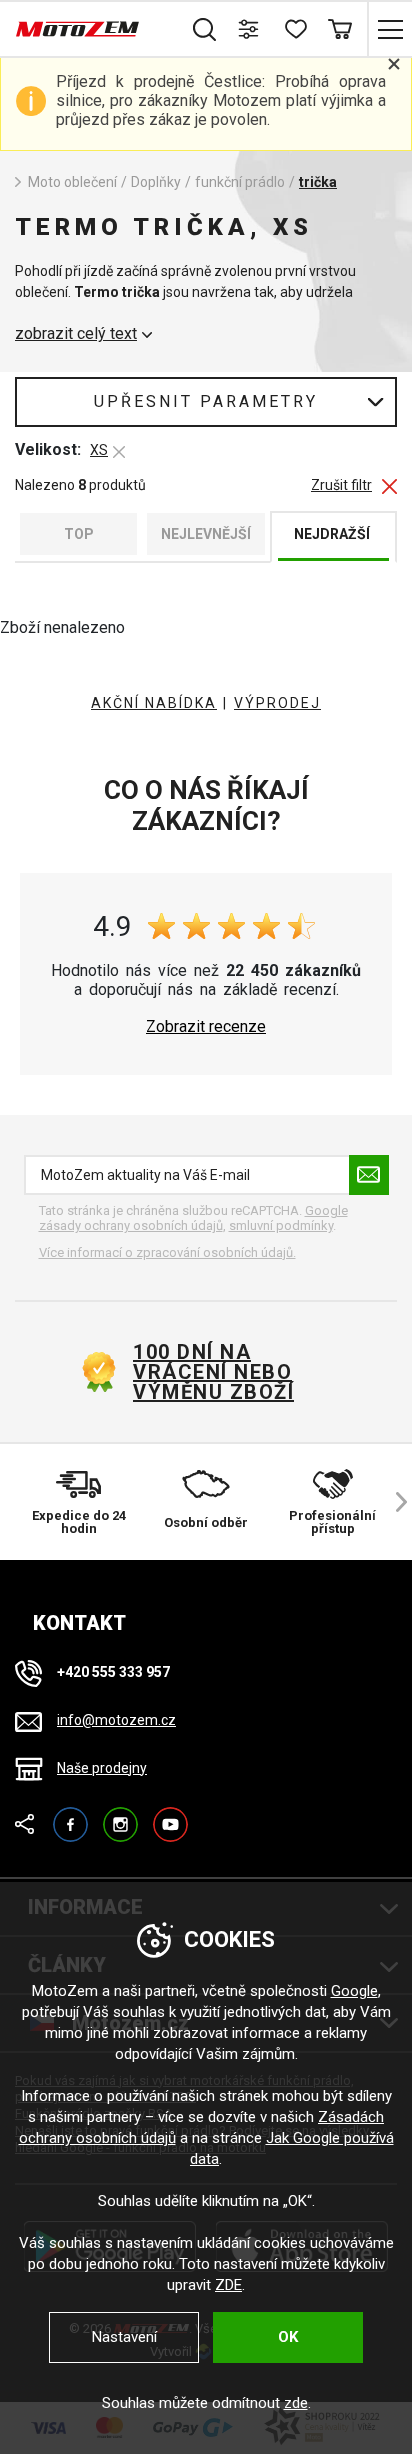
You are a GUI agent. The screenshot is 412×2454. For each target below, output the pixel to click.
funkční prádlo (240, 182)
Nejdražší (332, 534)
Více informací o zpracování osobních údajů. (167, 1252)
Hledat (204, 29)
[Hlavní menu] (389, 29)
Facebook (70, 1815)
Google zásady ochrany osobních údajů (193, 1218)
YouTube (170, 1815)
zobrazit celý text (76, 334)
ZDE (228, 2285)
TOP (79, 534)
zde (296, 2403)
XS (99, 450)
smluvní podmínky (281, 1225)
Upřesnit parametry (206, 401)
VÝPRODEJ (277, 703)
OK (288, 2337)
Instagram (120, 1815)
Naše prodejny (102, 1768)
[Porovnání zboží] (249, 29)
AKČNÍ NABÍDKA (154, 703)
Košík (339, 29)
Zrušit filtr (341, 485)
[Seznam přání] (294, 29)
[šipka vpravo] (392, 1502)
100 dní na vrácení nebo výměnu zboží (213, 1372)
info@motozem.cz (116, 1720)
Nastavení (124, 2337)
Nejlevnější (206, 534)
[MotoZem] (77, 29)
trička (318, 182)
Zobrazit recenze (206, 1027)
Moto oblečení (72, 182)
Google (354, 1991)
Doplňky (156, 182)
